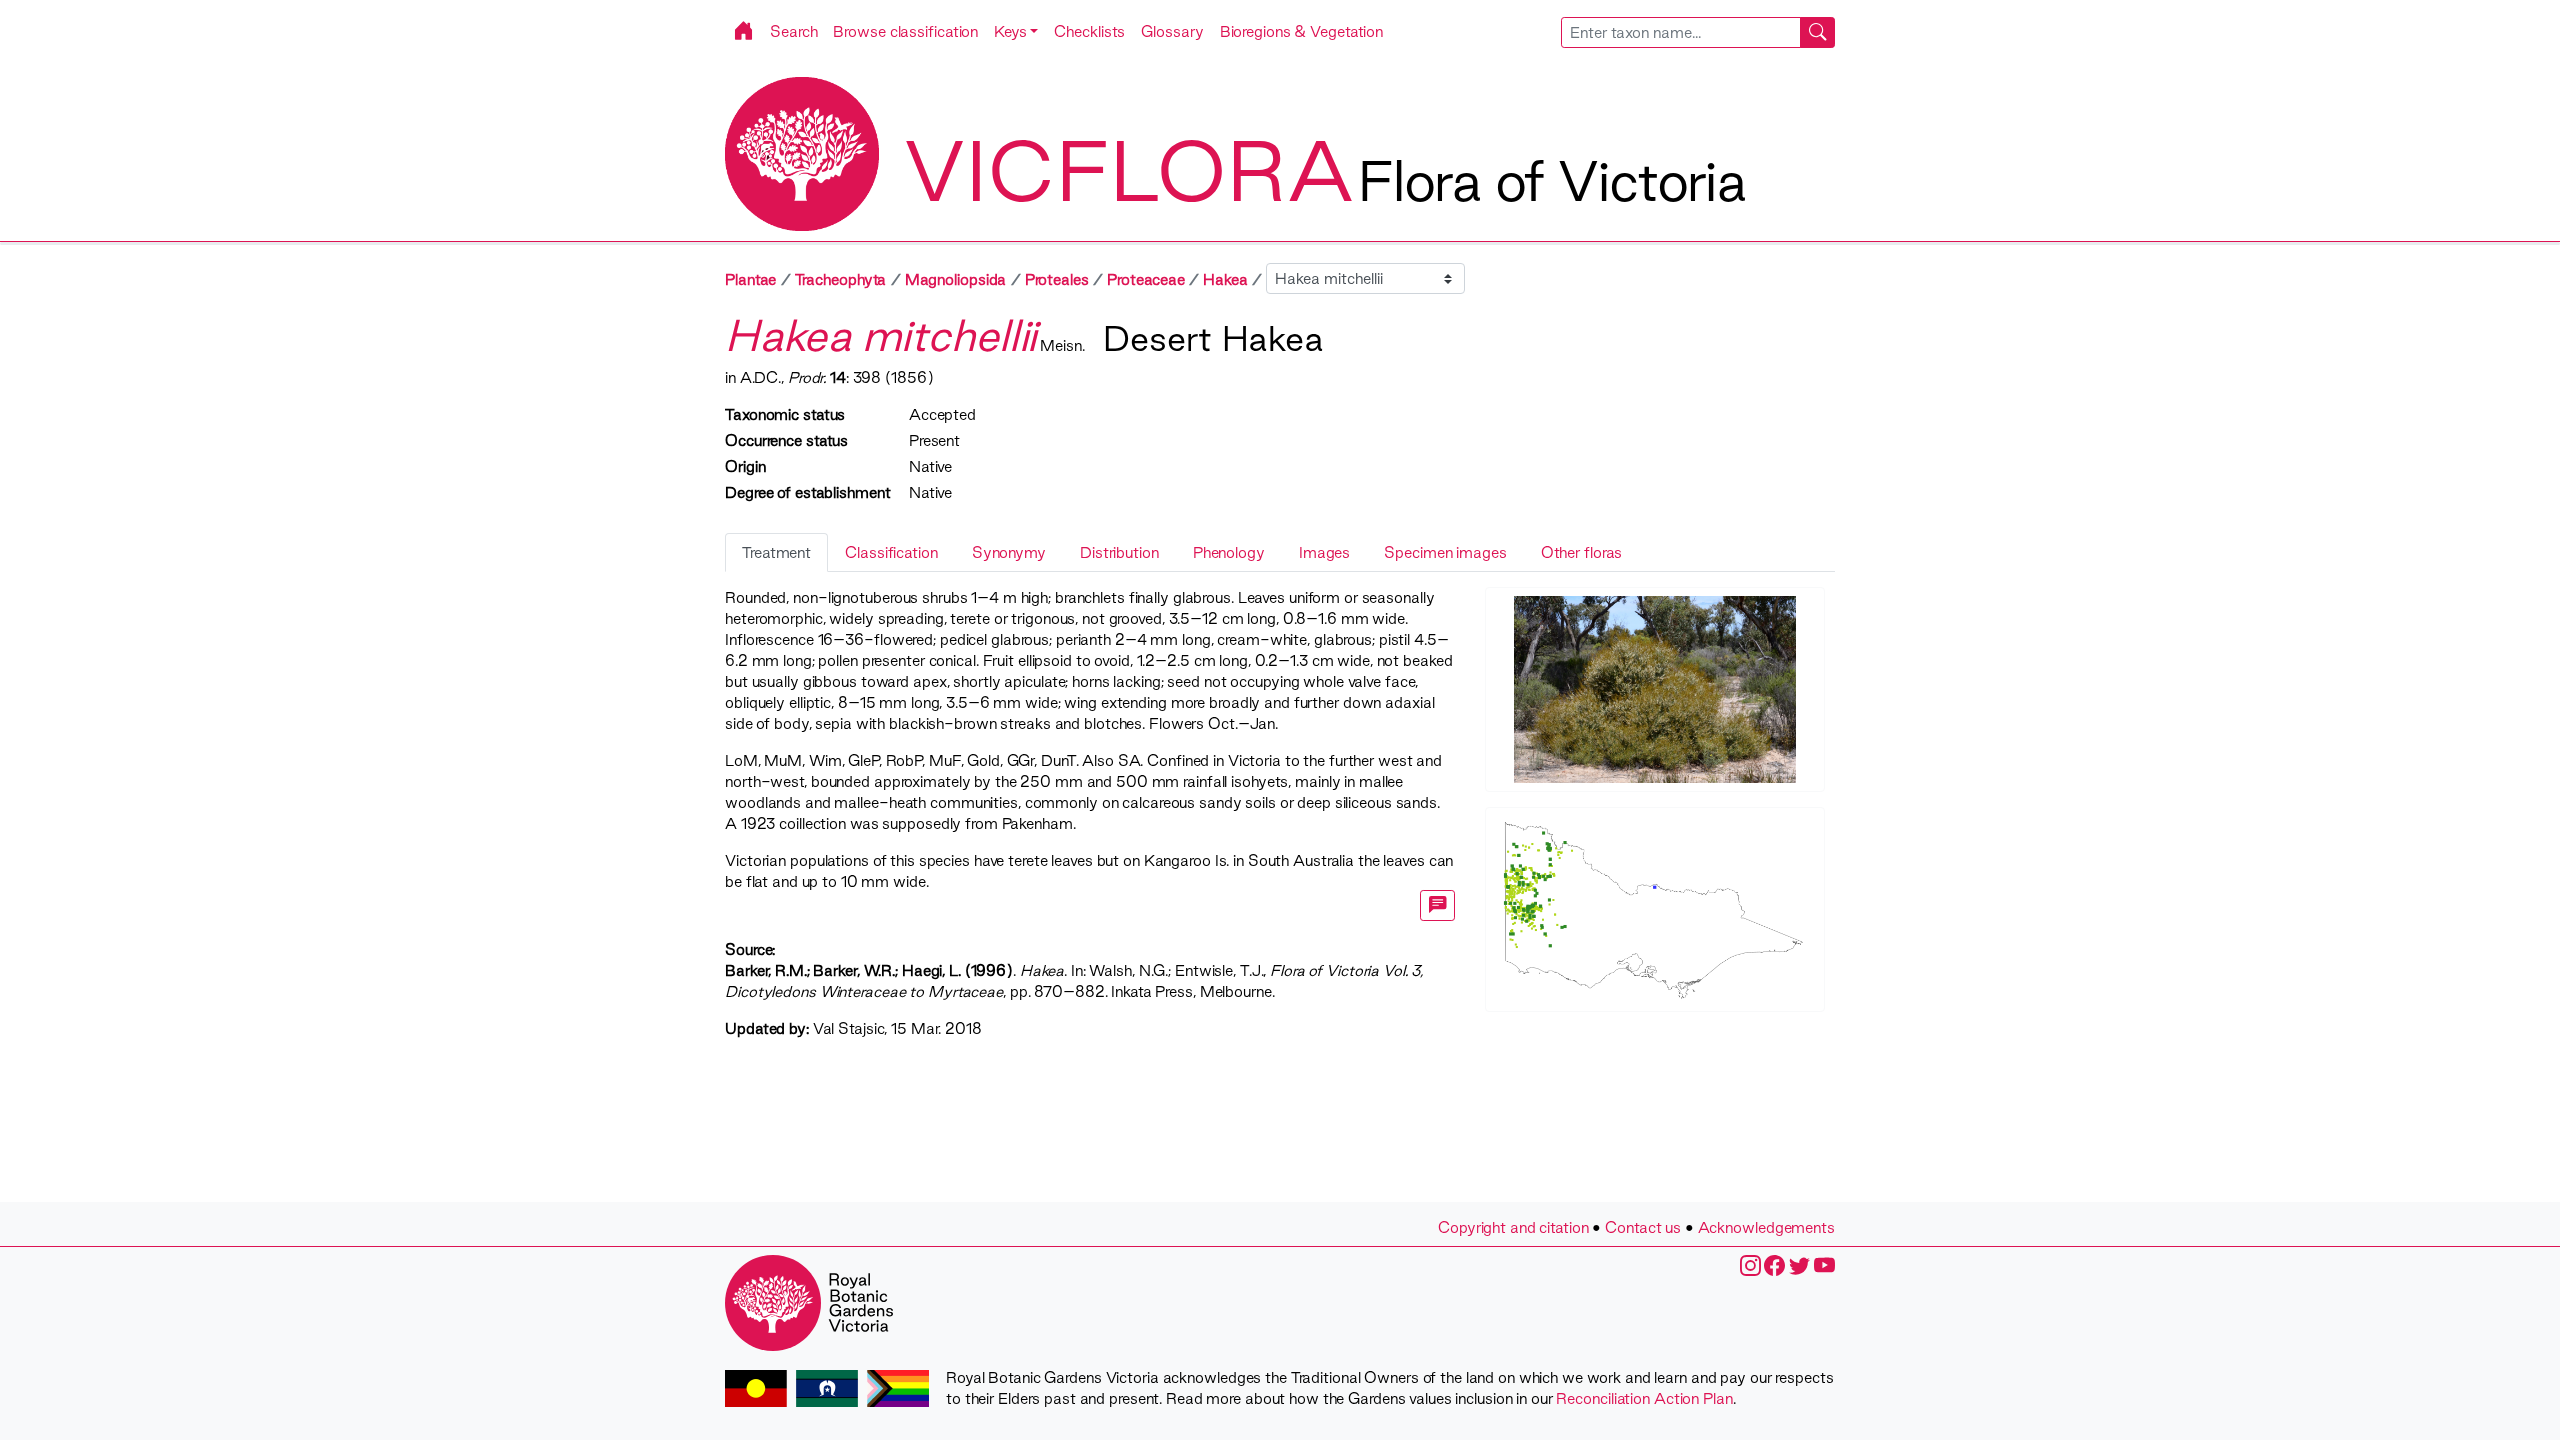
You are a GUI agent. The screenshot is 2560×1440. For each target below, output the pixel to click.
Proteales (1057, 279)
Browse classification (905, 31)
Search (793, 31)
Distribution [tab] (1119, 552)
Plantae (750, 279)
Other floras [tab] (1582, 552)
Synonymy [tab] (1009, 552)
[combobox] (1698, 32)
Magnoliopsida (956, 279)
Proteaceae (1146, 279)
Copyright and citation (1513, 1227)
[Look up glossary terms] (1438, 905)
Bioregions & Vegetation (1302, 31)
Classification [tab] (891, 552)
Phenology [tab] (1229, 552)
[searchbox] (1681, 32)
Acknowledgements (1766, 1227)
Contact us (1643, 1227)
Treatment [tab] (776, 552)
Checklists (1089, 31)
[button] (1016, 31)
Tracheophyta (841, 279)
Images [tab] (1324, 552)
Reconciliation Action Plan (1644, 1398)
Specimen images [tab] (1445, 552)
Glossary (1172, 31)
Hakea (1225, 279)
